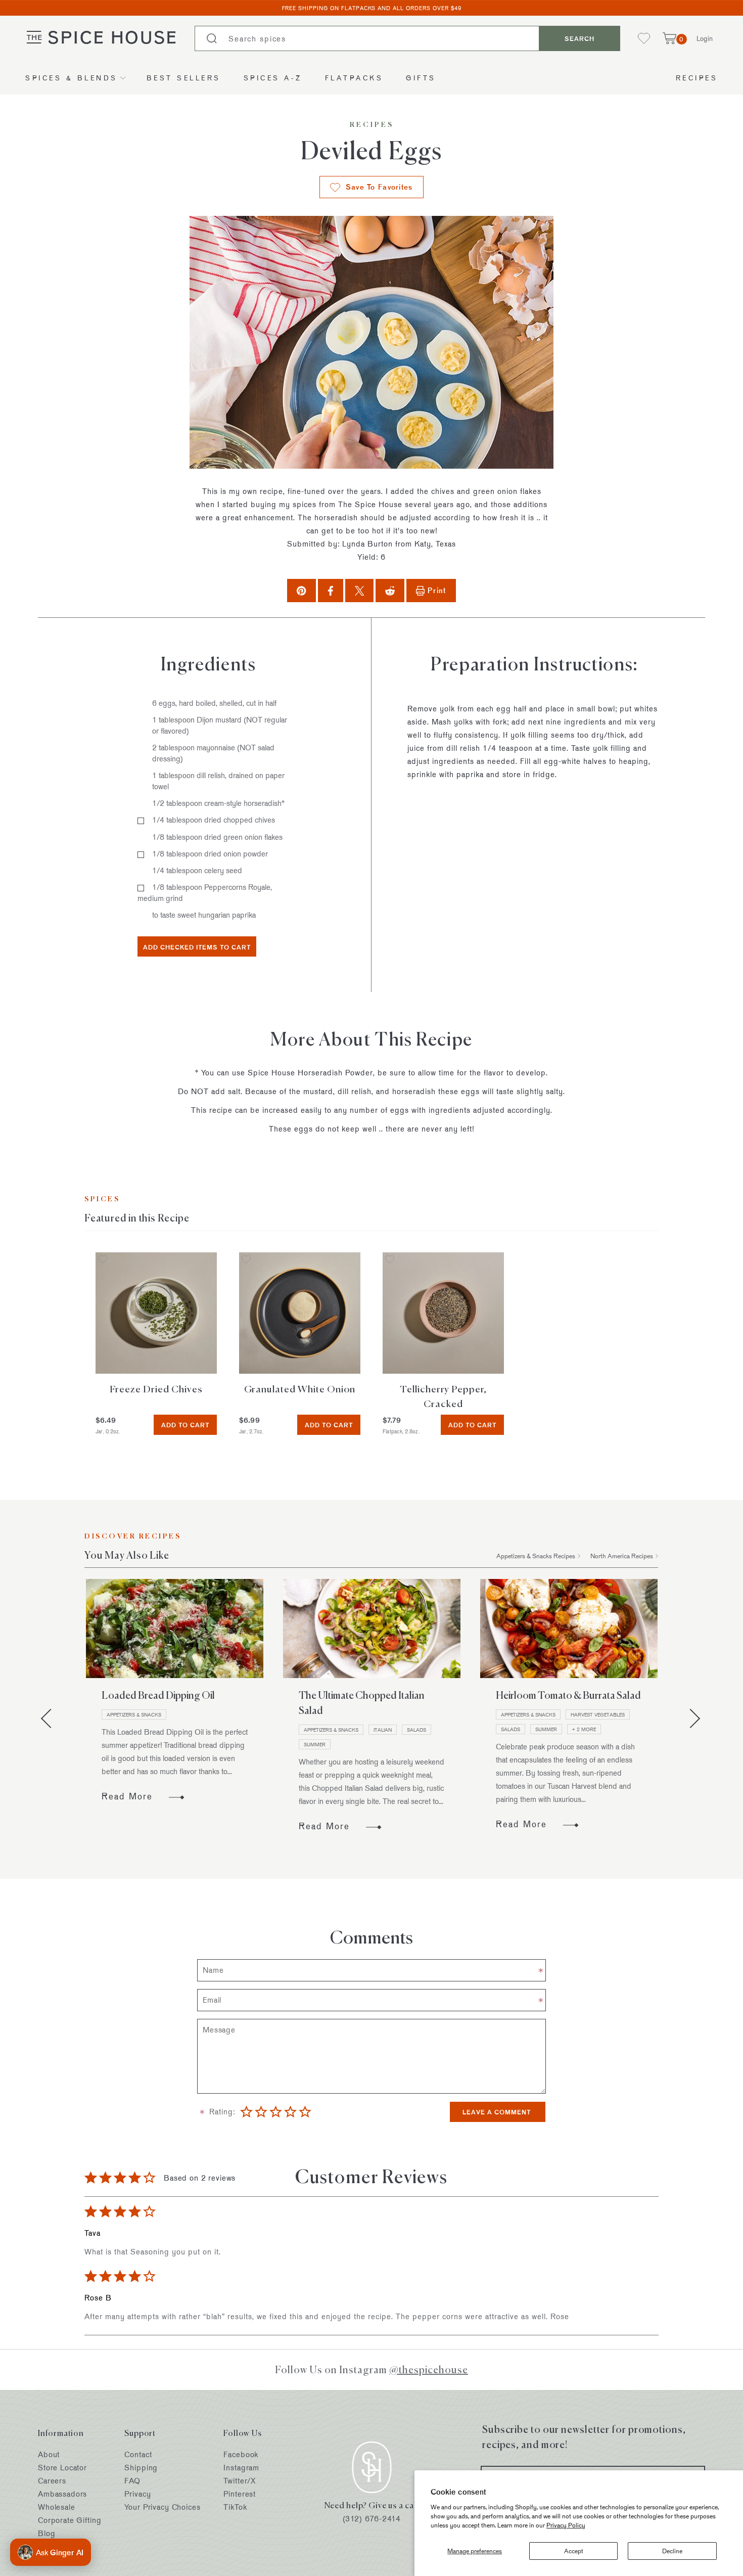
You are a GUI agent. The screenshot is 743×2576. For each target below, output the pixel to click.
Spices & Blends (72, 78)
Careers (52, 2481)
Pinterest (240, 2494)
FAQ (132, 2481)
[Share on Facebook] (331, 590)
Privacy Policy (566, 2525)
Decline (672, 2551)
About (49, 2454)
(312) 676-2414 (372, 2519)
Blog (47, 2533)
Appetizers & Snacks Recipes (536, 1556)
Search (579, 38)
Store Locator (62, 2468)
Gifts (421, 78)
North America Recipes (622, 1556)
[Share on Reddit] (390, 590)
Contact (138, 2454)
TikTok (235, 2507)
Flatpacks (354, 78)
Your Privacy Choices (162, 2507)
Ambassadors (62, 2494)
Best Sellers (184, 78)
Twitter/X (240, 2481)
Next (690, 1718)
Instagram (241, 2468)
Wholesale (57, 2507)
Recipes (697, 78)
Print (437, 590)
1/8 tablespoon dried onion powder (210, 854)
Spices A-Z (273, 78)
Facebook (241, 2454)
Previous (51, 1718)
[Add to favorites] (103, 1260)
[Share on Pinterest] (301, 590)
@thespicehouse (429, 2369)
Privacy (137, 2494)
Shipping (141, 2468)
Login (705, 38)
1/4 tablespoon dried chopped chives (214, 820)
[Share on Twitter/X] (360, 590)
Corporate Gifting (69, 2520)
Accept (574, 2551)
